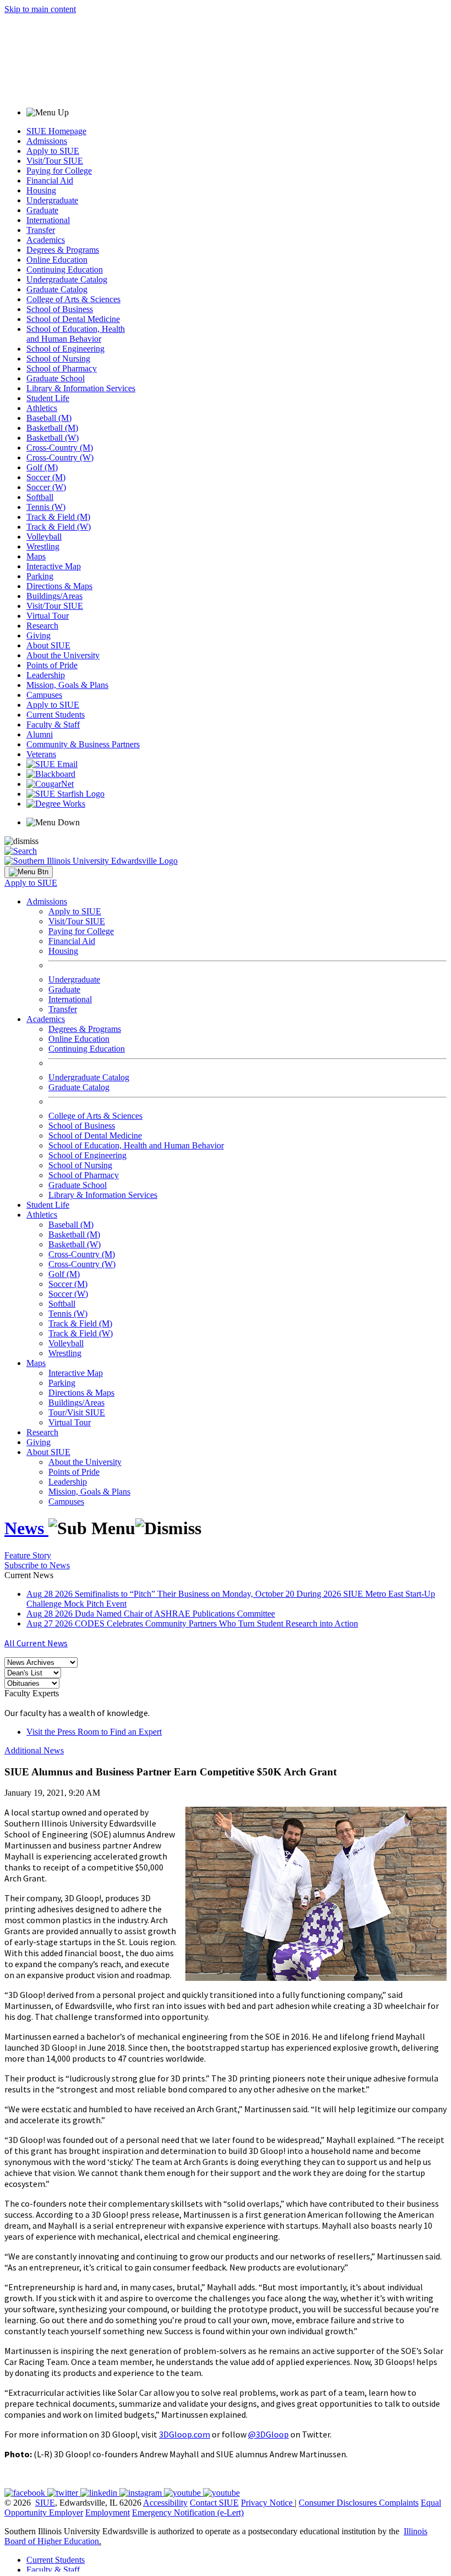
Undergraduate (52, 200)
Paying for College (59, 171)
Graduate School (56, 378)
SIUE (45, 2503)
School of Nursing (58, 359)
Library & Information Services (81, 388)
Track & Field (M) (58, 517)
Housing (41, 190)
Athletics (42, 408)
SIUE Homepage (56, 131)
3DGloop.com (185, 2434)
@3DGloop (268, 2434)
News (26, 1528)
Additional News (34, 1750)
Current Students (56, 715)
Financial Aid (50, 181)
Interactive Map (54, 566)
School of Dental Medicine (73, 319)
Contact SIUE (214, 2503)
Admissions (47, 141)
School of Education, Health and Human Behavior (76, 334)
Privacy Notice (267, 2503)
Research (42, 626)
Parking (40, 576)
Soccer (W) (46, 487)
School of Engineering (65, 349)
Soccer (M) (46, 477)
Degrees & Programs (63, 250)
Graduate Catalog (57, 289)
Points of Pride (52, 665)
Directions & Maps (59, 586)
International (48, 220)
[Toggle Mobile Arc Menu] (29, 872)
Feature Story (28, 1555)
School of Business (60, 309)
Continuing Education (65, 270)
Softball (40, 497)
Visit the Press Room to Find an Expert (94, 1732)
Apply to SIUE (53, 151)
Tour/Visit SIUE (77, 1412)
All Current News (36, 1643)
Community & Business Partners (83, 744)
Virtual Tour (48, 616)
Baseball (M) (49, 418)
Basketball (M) (52, 428)
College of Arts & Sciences (73, 299)
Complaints (399, 2503)
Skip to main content (40, 9)
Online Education (57, 260)
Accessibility (165, 2503)
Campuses (44, 695)
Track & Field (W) (59, 527)
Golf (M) (42, 467)
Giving (38, 635)
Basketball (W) (53, 438)
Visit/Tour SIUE (55, 161)
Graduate (42, 210)
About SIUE (48, 645)
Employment (108, 2513)
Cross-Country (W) (60, 457)
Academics (46, 240)
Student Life (48, 398)
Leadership (46, 675)
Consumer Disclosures (338, 2503)
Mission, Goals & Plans (67, 685)
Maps (36, 556)
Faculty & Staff (53, 724)
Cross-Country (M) (60, 448)
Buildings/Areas (54, 596)
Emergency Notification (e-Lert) (188, 2513)
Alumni (40, 734)
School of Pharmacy (62, 368)
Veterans (41, 754)
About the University (63, 655)
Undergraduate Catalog (67, 279)
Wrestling (43, 546)
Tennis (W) (46, 507)
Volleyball (44, 537)
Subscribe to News (37, 1565)
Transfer (41, 230)
